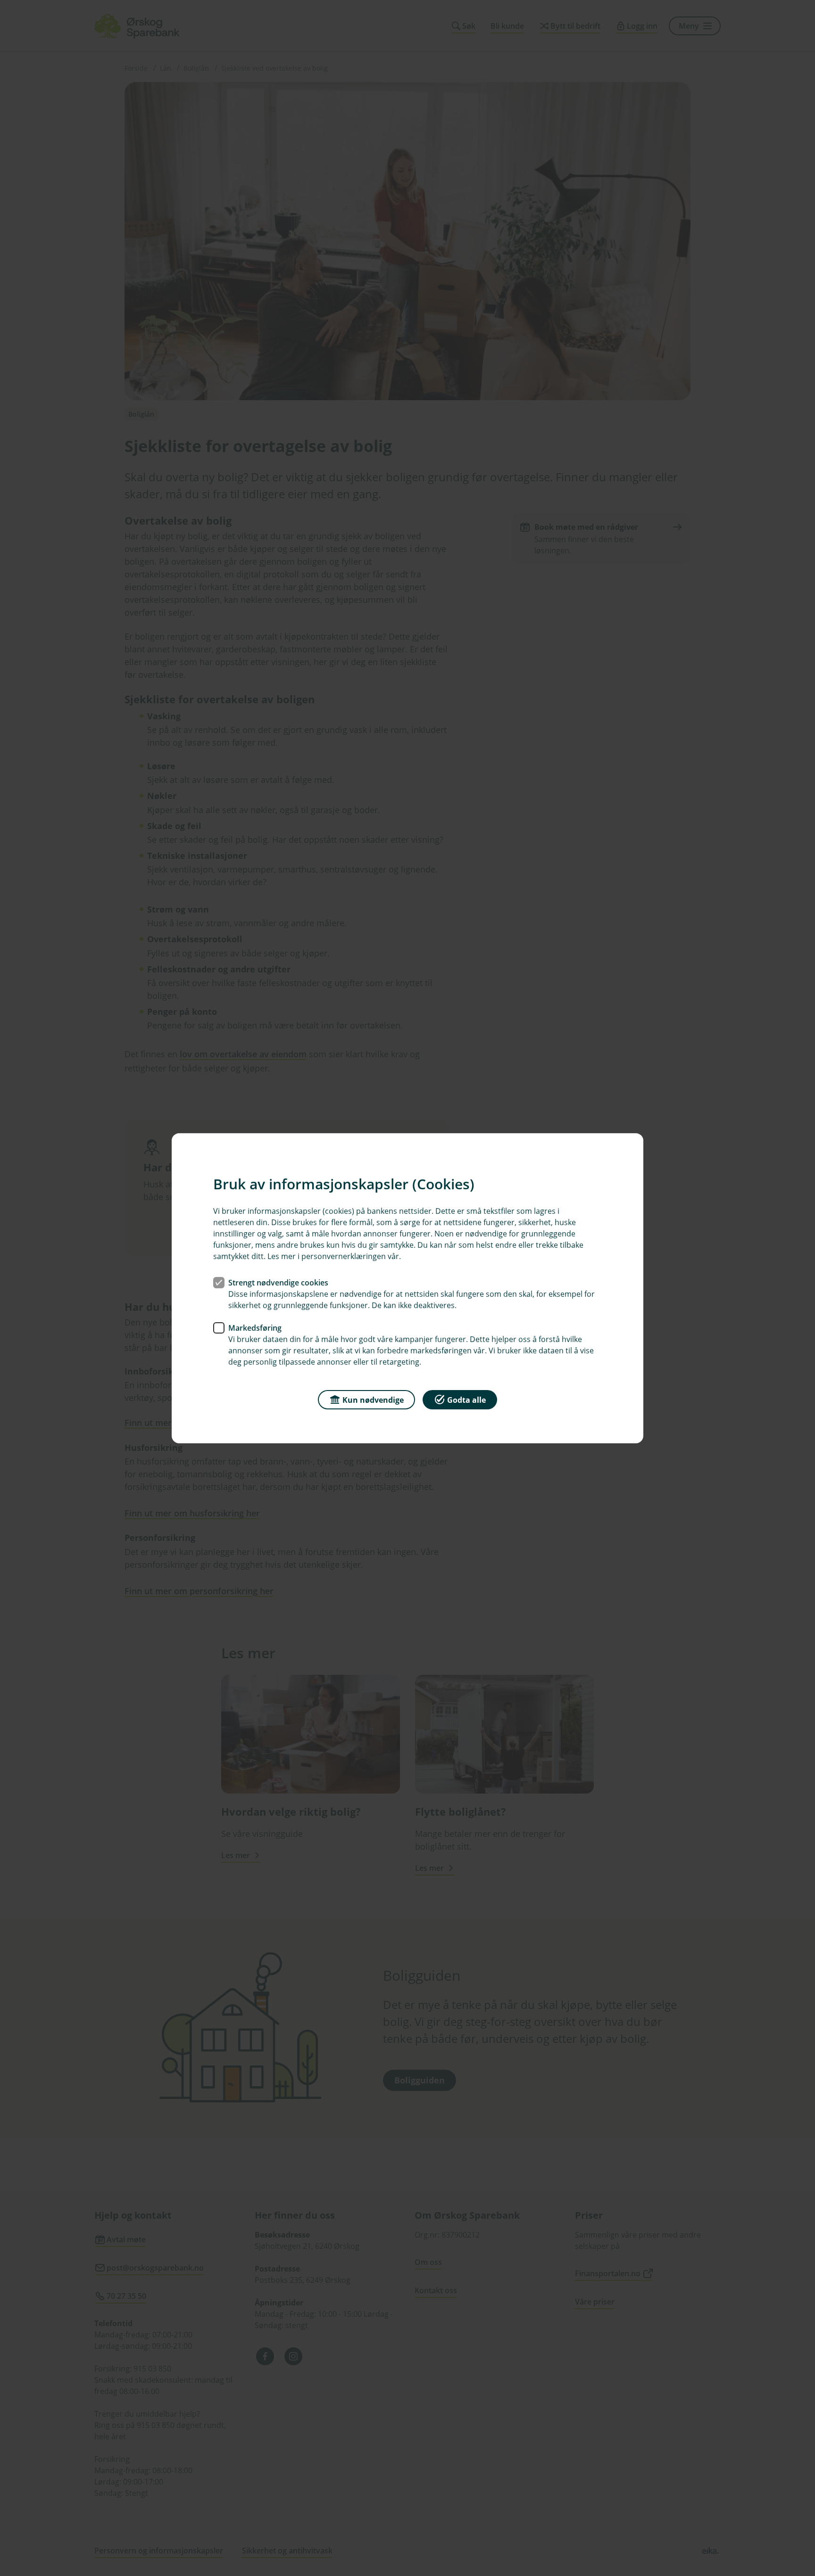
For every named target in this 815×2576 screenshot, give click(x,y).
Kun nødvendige (373, 1399)
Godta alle (466, 1399)
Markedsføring (255, 1327)
